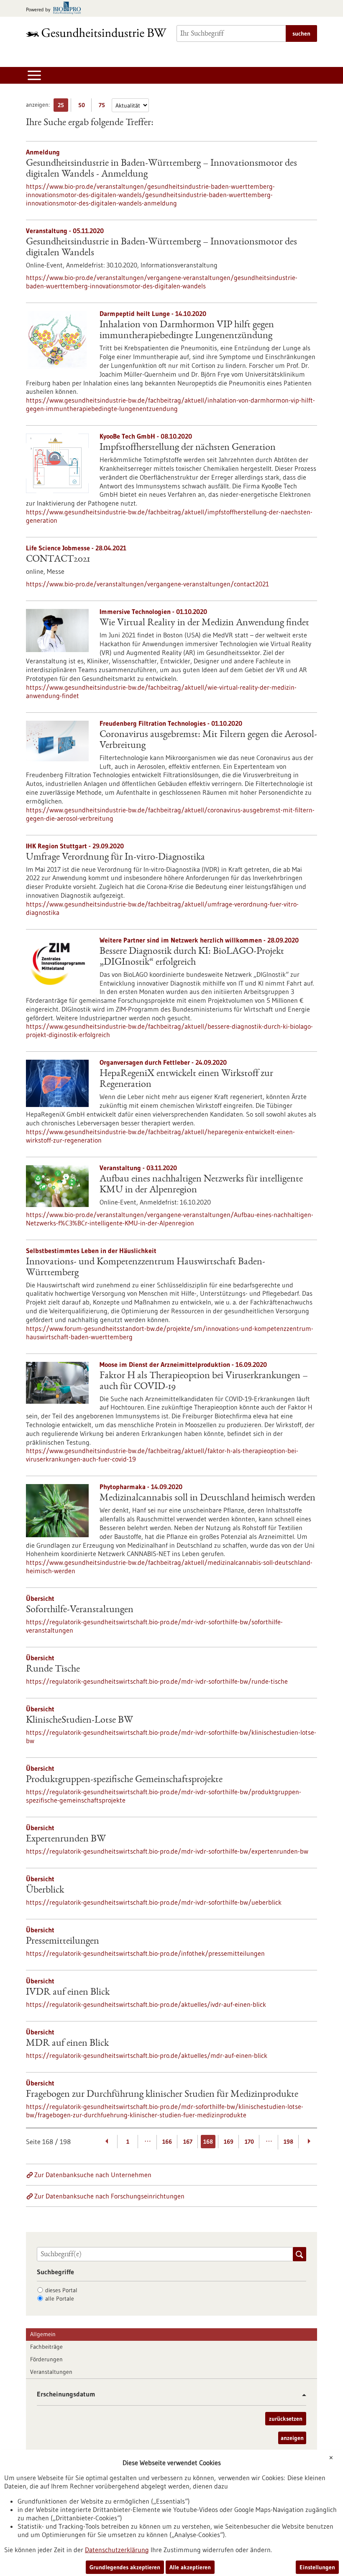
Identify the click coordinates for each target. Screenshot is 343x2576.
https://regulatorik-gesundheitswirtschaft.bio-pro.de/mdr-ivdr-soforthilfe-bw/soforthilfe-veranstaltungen (154, 1626)
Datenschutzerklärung (117, 2550)
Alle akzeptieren (190, 2567)
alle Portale (60, 2299)
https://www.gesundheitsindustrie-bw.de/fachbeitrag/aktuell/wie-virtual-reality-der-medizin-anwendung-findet (161, 691)
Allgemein (43, 2334)
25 (63, 107)
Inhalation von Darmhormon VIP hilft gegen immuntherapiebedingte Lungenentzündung (187, 331)
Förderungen (46, 2359)
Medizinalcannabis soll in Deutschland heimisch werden (207, 1498)
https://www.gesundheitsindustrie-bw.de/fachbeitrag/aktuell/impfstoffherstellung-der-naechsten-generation (169, 516)
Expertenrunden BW (66, 1839)
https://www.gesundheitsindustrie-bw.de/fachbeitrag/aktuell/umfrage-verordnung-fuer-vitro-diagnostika (162, 908)
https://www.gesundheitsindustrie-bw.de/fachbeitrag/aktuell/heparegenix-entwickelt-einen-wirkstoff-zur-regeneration (160, 1136)
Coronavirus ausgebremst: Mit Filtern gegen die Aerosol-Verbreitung (208, 740)
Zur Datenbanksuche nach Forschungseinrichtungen (109, 2196)
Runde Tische (53, 1669)
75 (104, 107)
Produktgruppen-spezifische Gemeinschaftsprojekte (124, 1780)
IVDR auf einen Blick (68, 1993)
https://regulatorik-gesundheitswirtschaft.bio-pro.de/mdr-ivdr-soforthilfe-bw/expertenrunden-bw (167, 1851)
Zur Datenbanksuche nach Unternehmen (93, 2175)
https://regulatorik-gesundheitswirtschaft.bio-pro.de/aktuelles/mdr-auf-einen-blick (147, 2055)
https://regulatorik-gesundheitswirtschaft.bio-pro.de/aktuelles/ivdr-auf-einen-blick (146, 2004)
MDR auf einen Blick (67, 2044)
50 (83, 107)
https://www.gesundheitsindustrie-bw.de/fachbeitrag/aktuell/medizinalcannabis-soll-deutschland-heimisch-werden (169, 1567)
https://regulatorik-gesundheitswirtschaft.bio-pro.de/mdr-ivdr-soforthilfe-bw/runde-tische (157, 1681)
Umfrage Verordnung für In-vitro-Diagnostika (115, 858)
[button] (301, 2395)
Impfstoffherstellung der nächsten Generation (188, 448)
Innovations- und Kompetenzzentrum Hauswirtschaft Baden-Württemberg (146, 1268)
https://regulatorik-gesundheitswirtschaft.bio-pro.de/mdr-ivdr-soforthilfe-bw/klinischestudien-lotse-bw (171, 1736)
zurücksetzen (286, 2419)
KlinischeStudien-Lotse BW (79, 1721)
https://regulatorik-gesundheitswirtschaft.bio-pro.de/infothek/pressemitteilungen (145, 1953)
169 (229, 2142)
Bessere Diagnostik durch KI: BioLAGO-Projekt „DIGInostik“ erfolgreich (192, 957)
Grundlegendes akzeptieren (125, 2567)
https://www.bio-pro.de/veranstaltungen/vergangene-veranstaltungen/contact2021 (147, 584)
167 (188, 2142)
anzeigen (292, 2438)
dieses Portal (61, 2290)
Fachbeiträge (46, 2347)
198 (288, 2142)
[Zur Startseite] (96, 32)
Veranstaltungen (51, 2372)
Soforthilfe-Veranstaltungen (80, 1610)
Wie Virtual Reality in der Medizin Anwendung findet (204, 623)
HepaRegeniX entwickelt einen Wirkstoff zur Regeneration (186, 1079)
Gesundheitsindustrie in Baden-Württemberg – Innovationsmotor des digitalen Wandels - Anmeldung (161, 169)
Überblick (45, 1890)
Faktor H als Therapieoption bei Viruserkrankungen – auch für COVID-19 (204, 1382)
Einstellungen (317, 2567)
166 (167, 2142)
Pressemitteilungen (63, 1942)
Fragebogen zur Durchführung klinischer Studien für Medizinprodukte (162, 2095)
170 (249, 2142)
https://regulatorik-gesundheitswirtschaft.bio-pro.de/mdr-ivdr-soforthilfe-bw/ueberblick (154, 1902)
